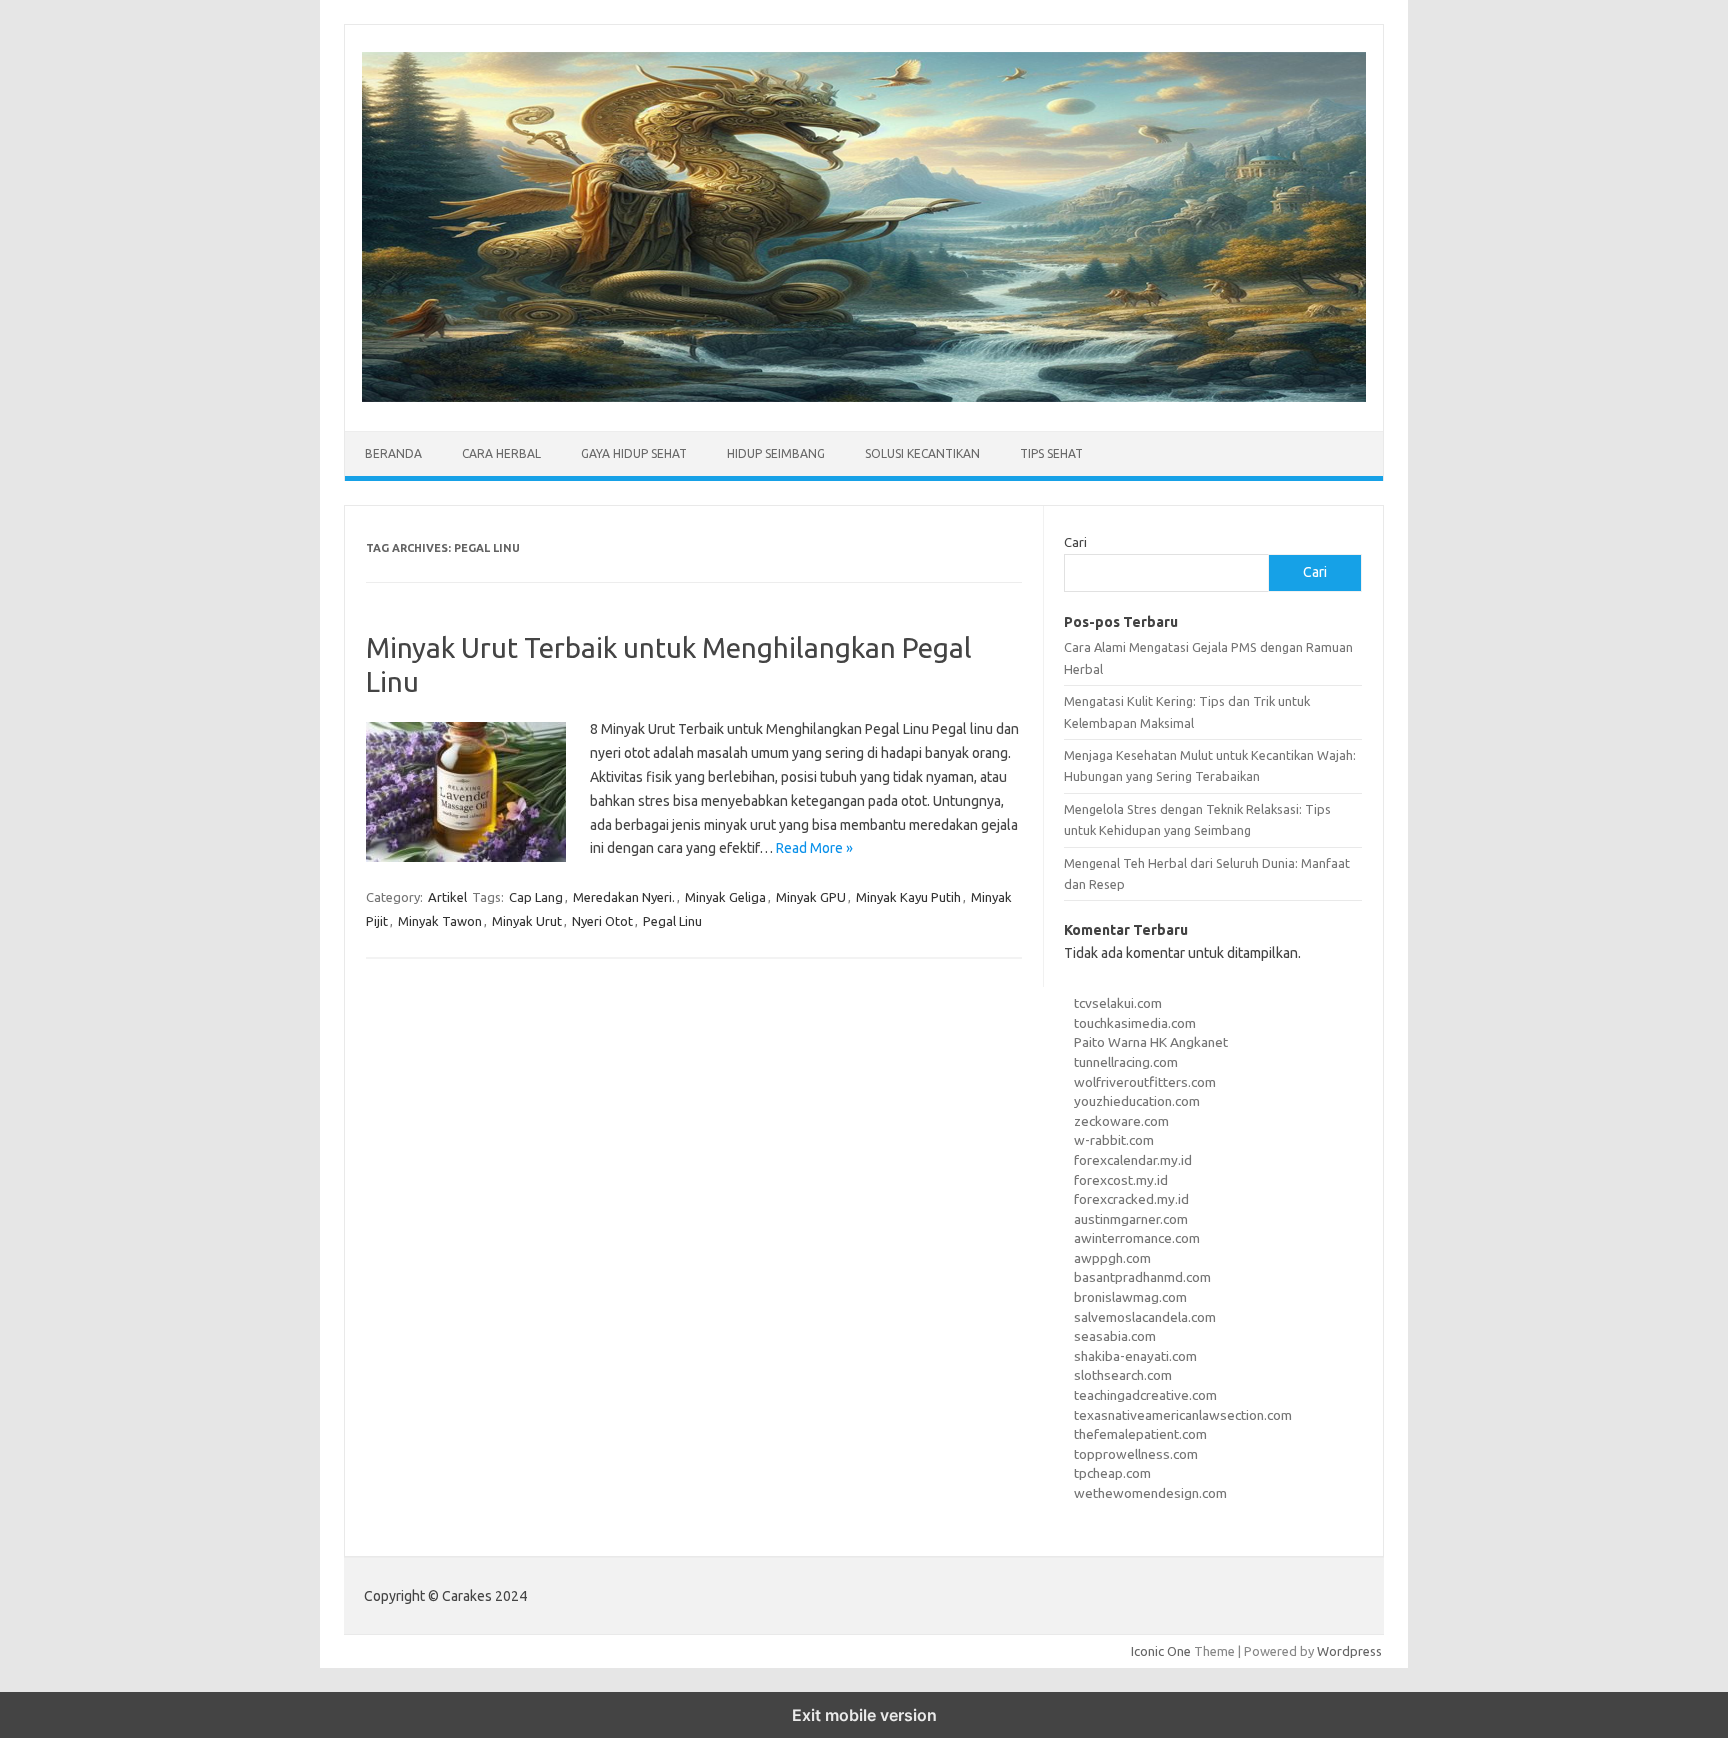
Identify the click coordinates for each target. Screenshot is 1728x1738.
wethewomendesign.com (1150, 1493)
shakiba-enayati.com (1135, 1356)
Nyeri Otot (602, 921)
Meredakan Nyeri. (624, 897)
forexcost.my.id (1121, 1180)
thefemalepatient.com (1140, 1434)
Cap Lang (536, 897)
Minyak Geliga (725, 897)
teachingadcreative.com (1145, 1395)
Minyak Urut (527, 921)
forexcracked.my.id (1131, 1199)
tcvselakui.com (1118, 1003)
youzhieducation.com (1137, 1101)
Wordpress (1349, 1651)
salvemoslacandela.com (1145, 1317)
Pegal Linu (672, 921)
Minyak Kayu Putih (908, 897)
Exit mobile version (864, 1715)
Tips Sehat (1051, 453)
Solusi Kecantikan (922, 453)
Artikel (447, 897)
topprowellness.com (1136, 1454)
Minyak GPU (811, 897)
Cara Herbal (501, 453)
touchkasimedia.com (1135, 1023)
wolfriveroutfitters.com (1145, 1082)
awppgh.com (1112, 1258)
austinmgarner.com (1131, 1219)
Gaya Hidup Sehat (634, 453)
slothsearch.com (1123, 1375)
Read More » (814, 848)
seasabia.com (1115, 1336)
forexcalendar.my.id (1133, 1160)
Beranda (393, 453)
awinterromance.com (1137, 1238)
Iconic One (1161, 1651)
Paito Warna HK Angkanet (1151, 1042)
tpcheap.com (1112, 1473)
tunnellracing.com (1126, 1062)
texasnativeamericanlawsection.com (1183, 1415)
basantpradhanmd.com (1142, 1277)
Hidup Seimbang (776, 453)
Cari (1075, 542)
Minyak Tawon (440, 921)
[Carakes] (864, 397)
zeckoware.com (1121, 1121)
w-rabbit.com (1114, 1140)
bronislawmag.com (1130, 1297)
